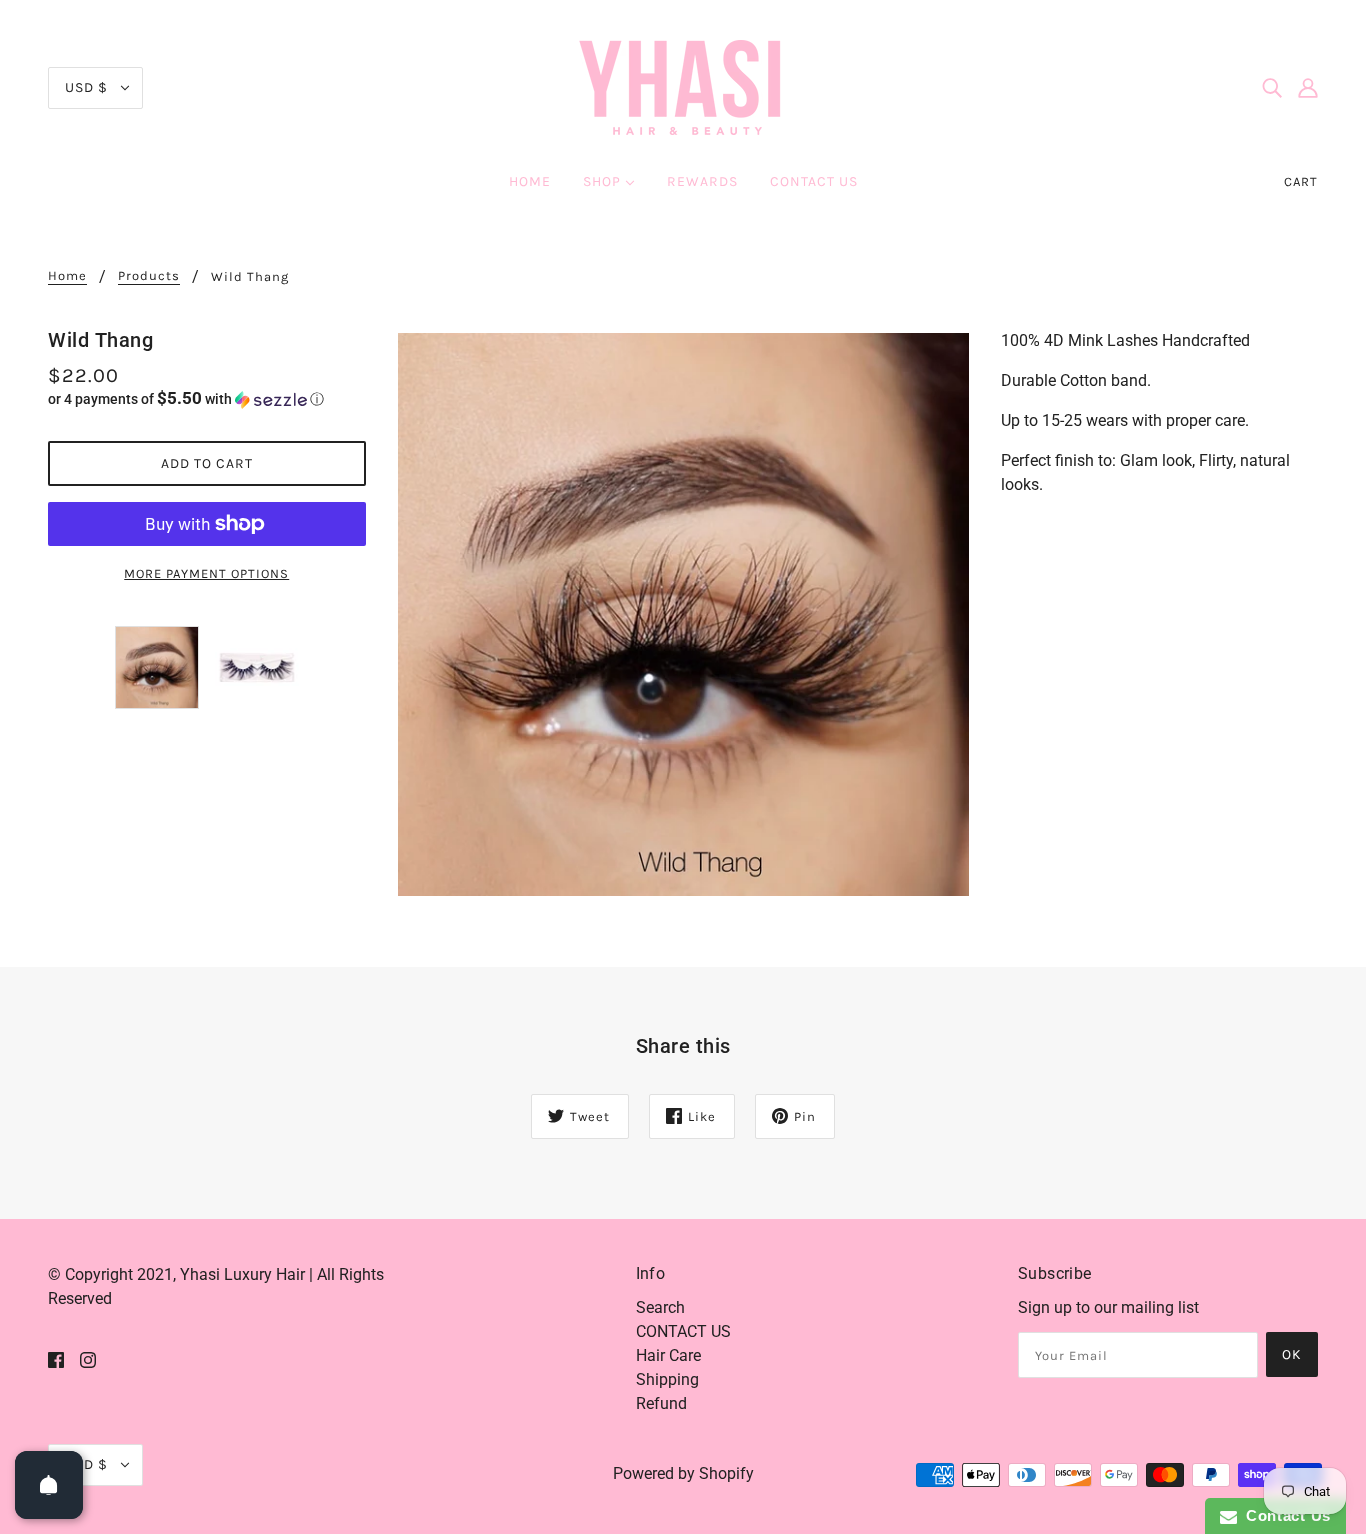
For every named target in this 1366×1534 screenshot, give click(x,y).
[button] (207, 399)
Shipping (667, 1379)
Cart (1301, 181)
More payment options (206, 573)
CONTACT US (683, 1331)
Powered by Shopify (683, 1473)
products (149, 276)
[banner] (683, 86)
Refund (661, 1403)
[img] (1272, 88)
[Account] (1308, 88)
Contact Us (1284, 1515)
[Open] (49, 1485)
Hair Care (668, 1355)
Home (67, 276)
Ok (1292, 1354)
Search (660, 1307)
